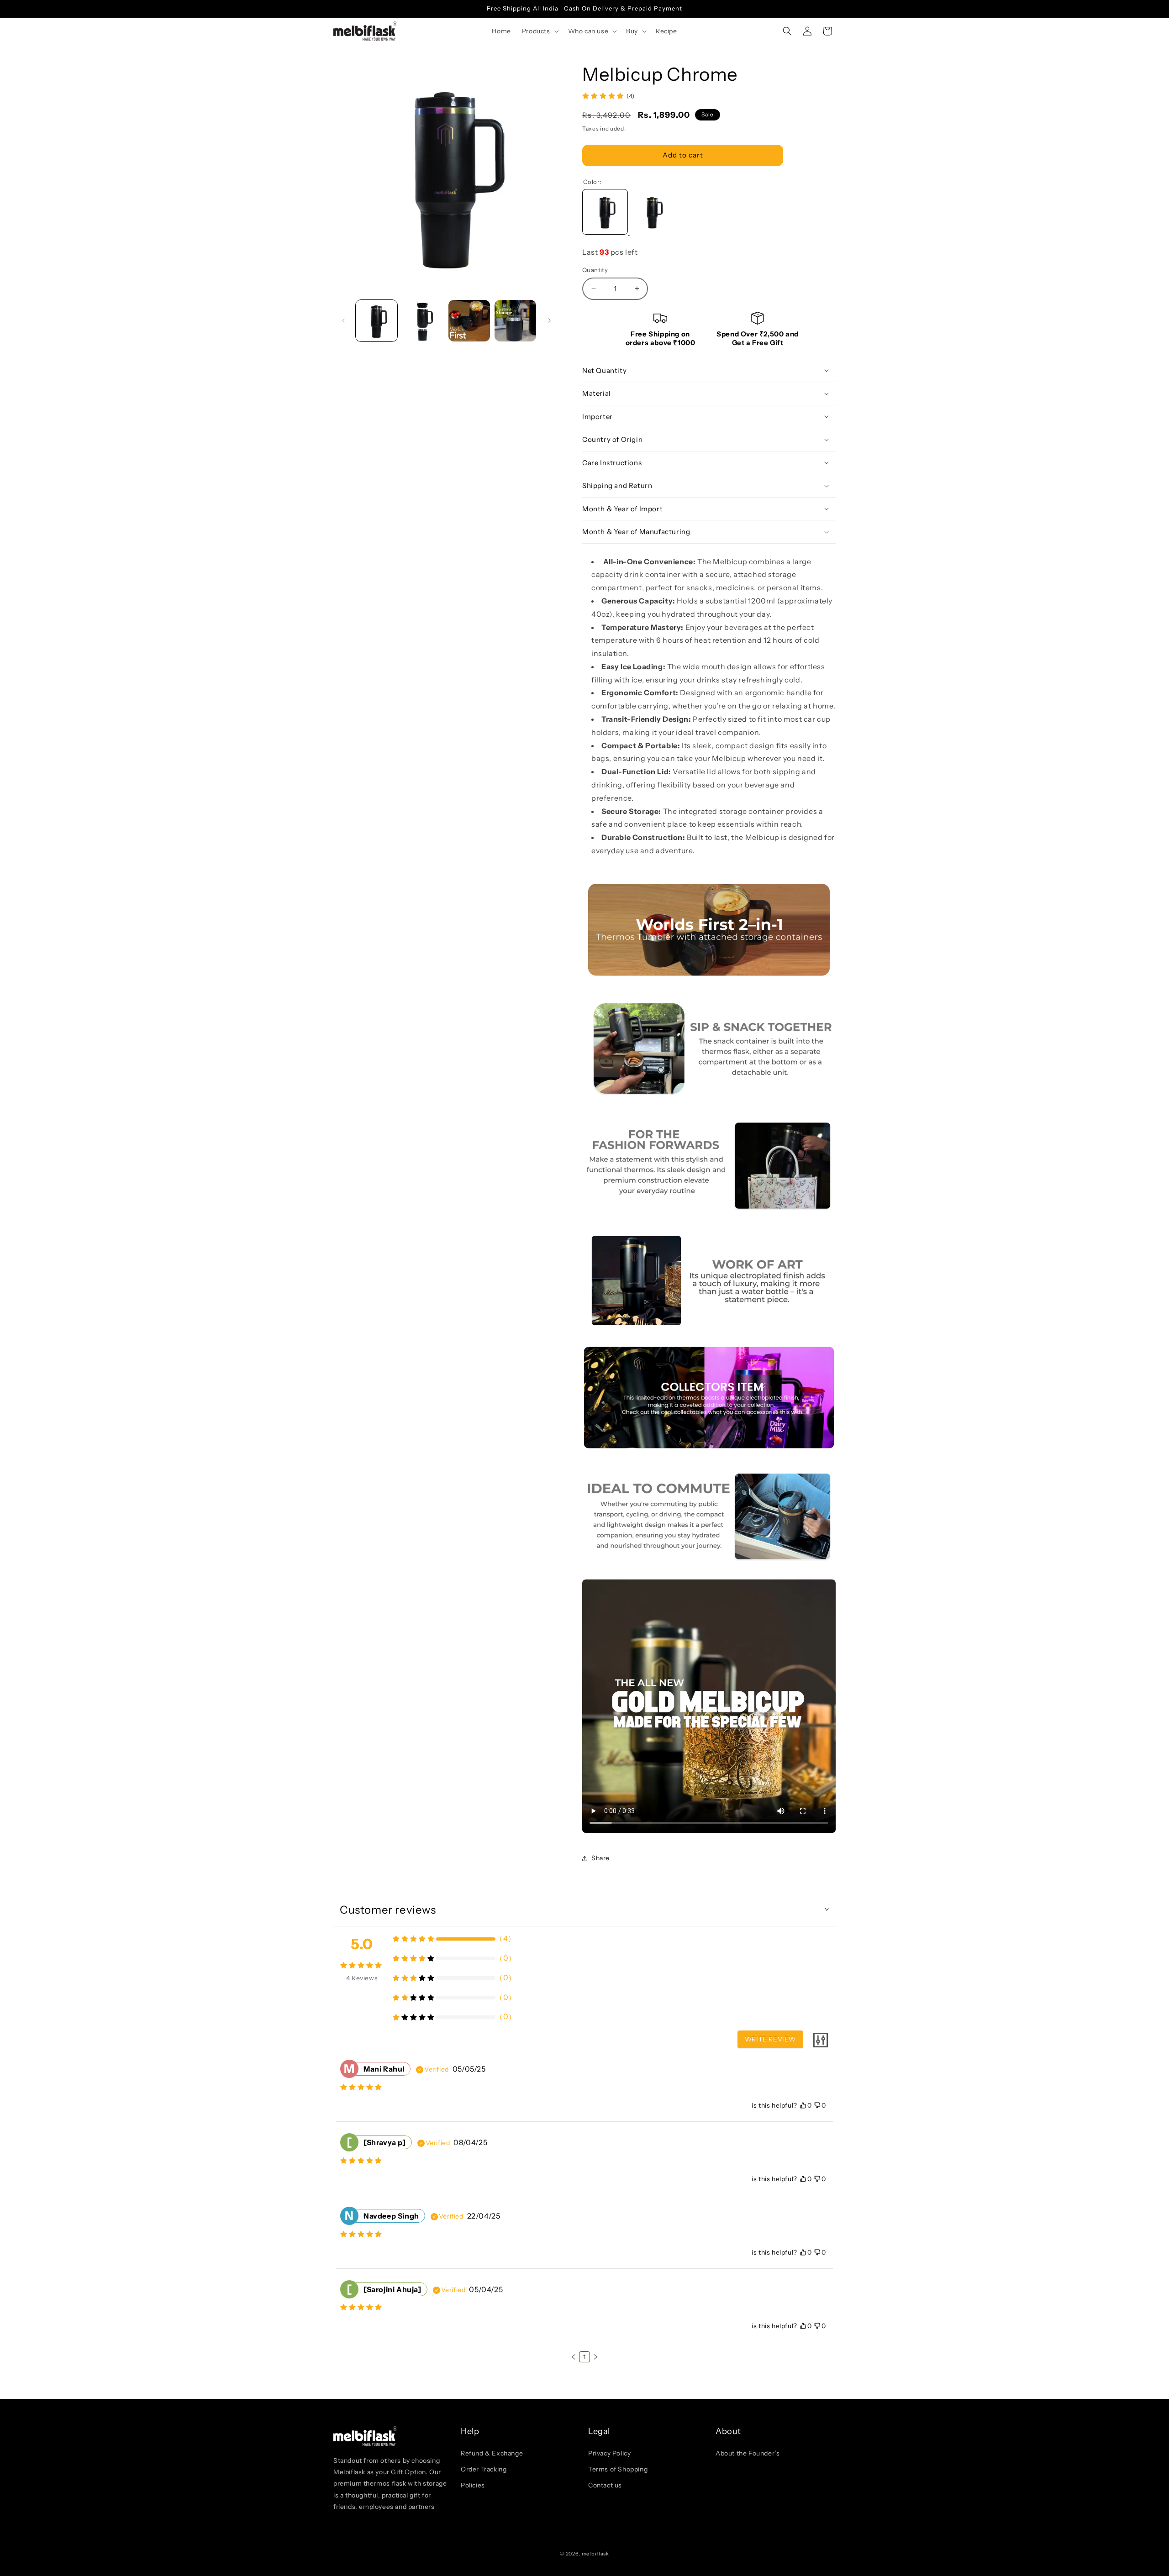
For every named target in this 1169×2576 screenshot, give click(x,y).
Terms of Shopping (618, 2469)
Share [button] (600, 1858)
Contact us (605, 2485)
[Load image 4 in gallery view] (515, 321)
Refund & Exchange (492, 2453)
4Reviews (362, 1978)
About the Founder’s (748, 2453)
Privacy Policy (609, 2453)
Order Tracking (484, 2469)
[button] (540, 31)
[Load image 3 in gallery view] (469, 321)
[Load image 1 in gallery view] (377, 321)
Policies (473, 2485)
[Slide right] (549, 320)
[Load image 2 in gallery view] (423, 321)
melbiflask (595, 2554)
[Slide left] (343, 320)
